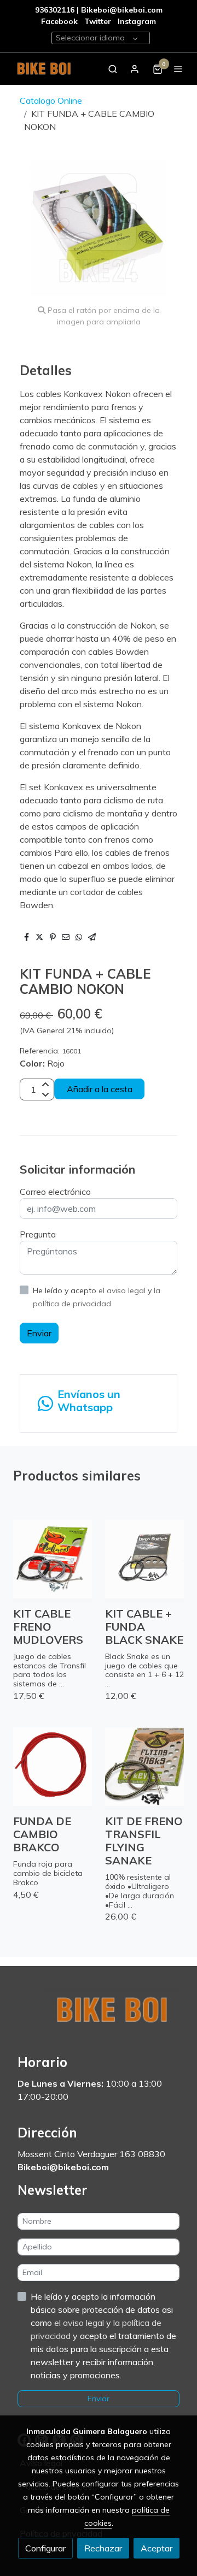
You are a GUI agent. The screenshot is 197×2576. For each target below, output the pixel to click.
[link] (44, 69)
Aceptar (157, 2548)
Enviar (39, 1333)
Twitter (99, 21)
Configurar (45, 2548)
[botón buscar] (113, 69)
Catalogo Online (51, 100)
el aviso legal (123, 1290)
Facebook (59, 21)
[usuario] (135, 69)
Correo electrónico (55, 1192)
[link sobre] (99, 2017)
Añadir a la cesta (100, 1089)
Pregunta (38, 1234)
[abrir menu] (178, 69)
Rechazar (103, 2548)
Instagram (137, 21)
